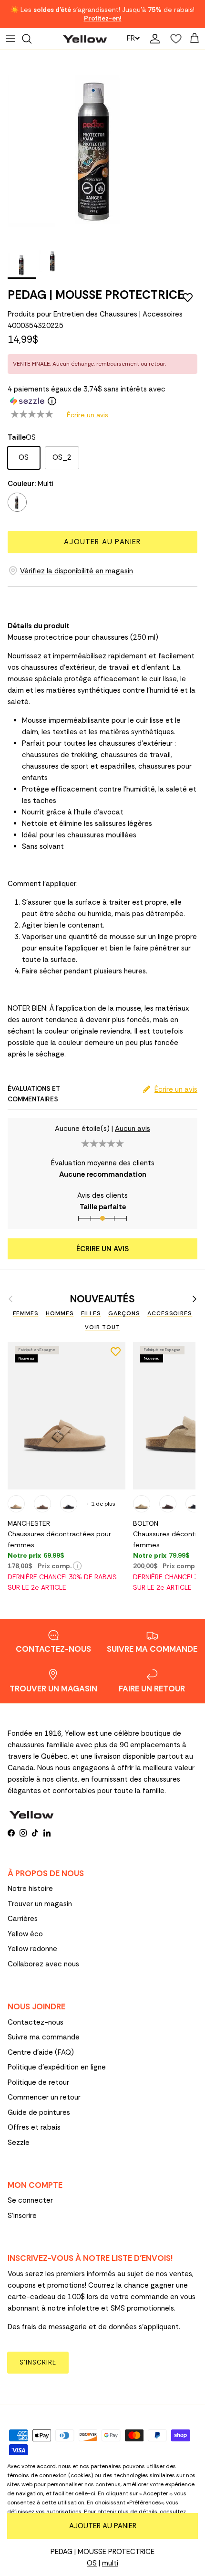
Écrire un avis (87, 415)
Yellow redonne (32, 1949)
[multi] (17, 502)
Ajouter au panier (102, 542)
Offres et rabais (34, 2127)
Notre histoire (30, 1889)
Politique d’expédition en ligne (57, 2067)
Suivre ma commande (44, 2037)
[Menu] (10, 39)
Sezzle (19, 2143)
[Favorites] (174, 39)
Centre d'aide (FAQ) (41, 2052)
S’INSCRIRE (38, 2362)
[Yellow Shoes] (85, 38)
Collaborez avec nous (43, 1964)
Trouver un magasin (40, 1904)
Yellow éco (25, 1934)
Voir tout (102, 1327)
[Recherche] (31, 39)
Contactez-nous (36, 2022)
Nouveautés (102, 1299)
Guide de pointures (39, 2112)
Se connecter (30, 2200)
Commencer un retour (44, 2097)
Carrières (23, 1919)
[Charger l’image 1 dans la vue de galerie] (98, 148)
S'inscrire (22, 2216)
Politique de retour (38, 2082)
